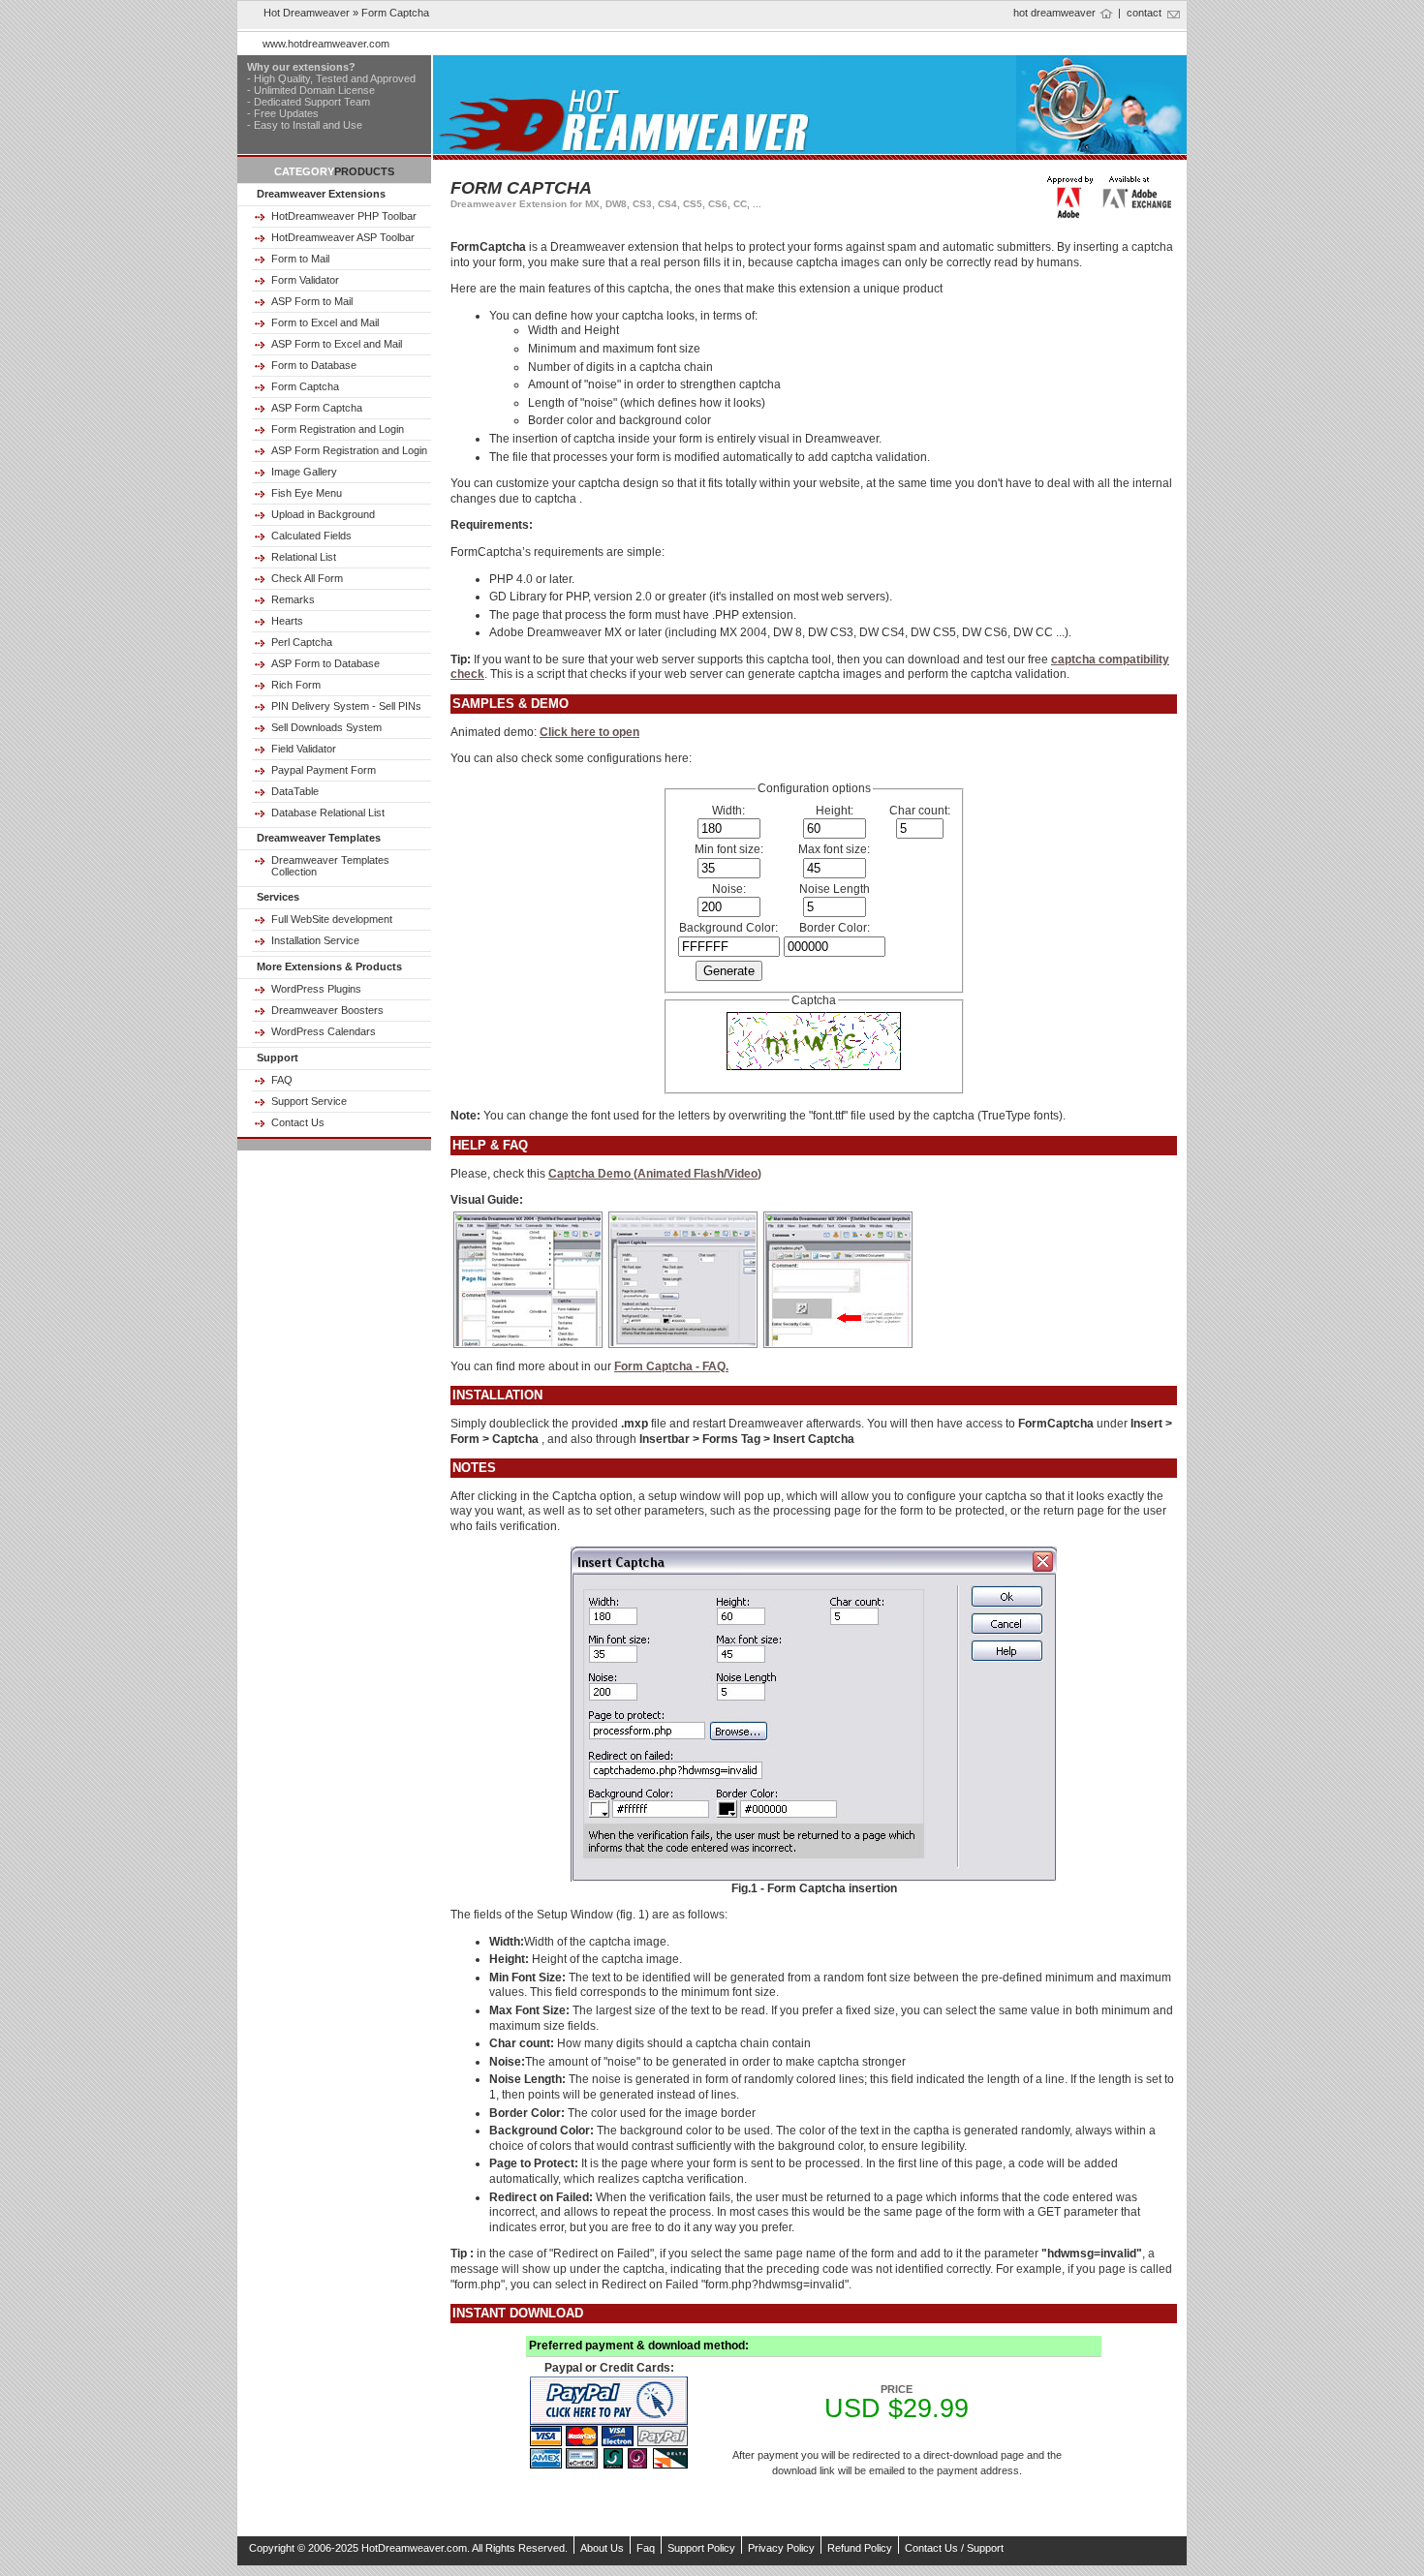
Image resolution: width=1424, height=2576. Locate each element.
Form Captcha (305, 386)
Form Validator (305, 280)
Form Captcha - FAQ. (671, 1366)
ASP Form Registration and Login (349, 450)
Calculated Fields (311, 536)
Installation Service (315, 940)
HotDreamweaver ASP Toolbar (343, 237)
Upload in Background (323, 514)
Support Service (309, 1101)
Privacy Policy (781, 2548)
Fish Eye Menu (307, 493)
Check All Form (307, 578)
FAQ (282, 1080)
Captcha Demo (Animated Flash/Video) (655, 1174)
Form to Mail (300, 259)
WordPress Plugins (316, 989)
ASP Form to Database (325, 663)
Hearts (287, 621)
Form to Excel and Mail (325, 322)
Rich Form (296, 685)
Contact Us (298, 1122)
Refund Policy (860, 2548)
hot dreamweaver (1054, 13)
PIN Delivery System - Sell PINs (346, 706)
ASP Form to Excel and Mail (337, 344)
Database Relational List (328, 813)
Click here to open (589, 732)
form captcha (395, 13)
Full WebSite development (332, 919)
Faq (646, 2548)
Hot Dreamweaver (307, 13)
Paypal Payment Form (324, 770)
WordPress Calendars (324, 1031)
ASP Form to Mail (312, 301)
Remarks (293, 599)
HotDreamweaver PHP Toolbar (344, 216)
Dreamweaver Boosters (327, 1010)
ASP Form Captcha (317, 408)
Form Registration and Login (338, 429)
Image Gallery (304, 472)
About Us (602, 2548)
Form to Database (314, 365)
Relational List (304, 557)
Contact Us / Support (954, 2548)
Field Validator (304, 749)
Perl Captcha (302, 642)
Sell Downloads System (326, 727)
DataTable (295, 791)
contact (1144, 13)
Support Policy (701, 2548)
